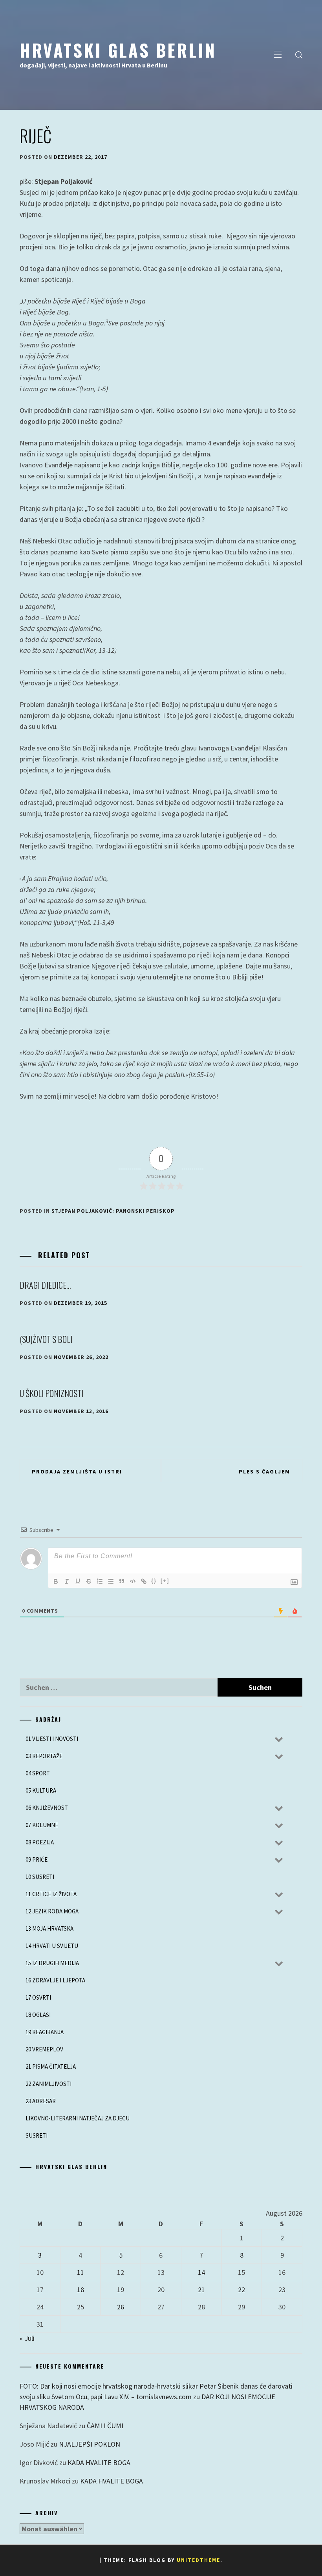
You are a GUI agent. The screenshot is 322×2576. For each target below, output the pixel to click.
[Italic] (67, 1581)
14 (201, 2272)
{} (154, 1581)
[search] (299, 55)
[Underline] (78, 1581)
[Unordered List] (111, 1581)
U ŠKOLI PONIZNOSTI (51, 1393)
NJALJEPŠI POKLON (90, 2444)
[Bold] (56, 1581)
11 (80, 2272)
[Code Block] (133, 1581)
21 (201, 2290)
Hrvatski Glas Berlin (118, 50)
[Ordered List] (100, 1581)
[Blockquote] (122, 1581)
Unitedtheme (199, 2560)
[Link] (144, 1581)
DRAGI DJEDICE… (45, 1285)
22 (241, 2290)
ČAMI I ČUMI (105, 2426)
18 (80, 2290)
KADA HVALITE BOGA (99, 2462)
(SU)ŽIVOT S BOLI (46, 1339)
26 (121, 2307)
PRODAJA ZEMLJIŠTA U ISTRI (77, 1471)
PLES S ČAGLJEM (264, 1471)
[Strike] (89, 1581)
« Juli (27, 2338)
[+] (165, 1581)
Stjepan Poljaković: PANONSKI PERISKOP (113, 1211)
